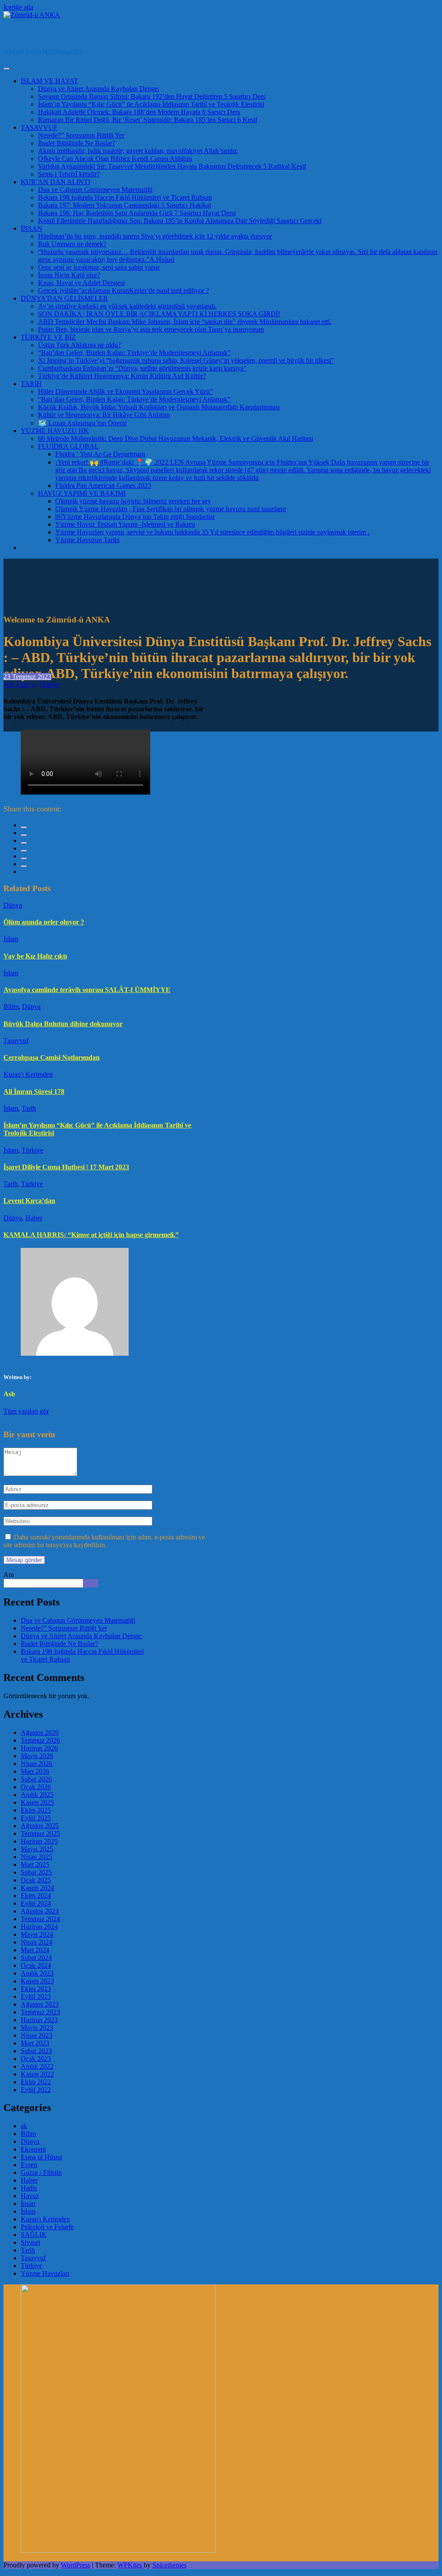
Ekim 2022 (36, 2082)
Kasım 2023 (37, 1981)
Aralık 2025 (37, 1795)
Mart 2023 (35, 2043)
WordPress (76, 2565)
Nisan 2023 (36, 2035)
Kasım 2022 (37, 2074)
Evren (29, 2165)
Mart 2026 (35, 1771)
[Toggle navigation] (6, 69)
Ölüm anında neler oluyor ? (44, 922)
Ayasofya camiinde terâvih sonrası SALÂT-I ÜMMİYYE (87, 990)
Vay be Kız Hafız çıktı (35, 956)
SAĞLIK (34, 2235)
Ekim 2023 (36, 1989)
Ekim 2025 (36, 1810)
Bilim (11, 1007)
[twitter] (24, 835)
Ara (9, 1575)
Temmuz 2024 (40, 1919)
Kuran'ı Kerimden (28, 1074)
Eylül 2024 (36, 1903)
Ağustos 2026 (40, 1733)
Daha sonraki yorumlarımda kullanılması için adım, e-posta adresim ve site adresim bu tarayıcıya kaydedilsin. (104, 1541)
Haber (34, 1218)
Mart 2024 (35, 1950)
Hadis (29, 2188)
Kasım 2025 (37, 1802)
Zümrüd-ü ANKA (43, 33)
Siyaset (30, 2242)
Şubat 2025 (36, 1872)
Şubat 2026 (36, 1779)
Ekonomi (33, 2149)
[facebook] (24, 827)
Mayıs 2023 (37, 2028)
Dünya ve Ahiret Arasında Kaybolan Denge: (81, 1636)
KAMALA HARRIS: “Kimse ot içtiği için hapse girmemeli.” (91, 1235)
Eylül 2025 (36, 1818)
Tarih (29, 1108)
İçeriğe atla (18, 7)
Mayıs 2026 (37, 1756)
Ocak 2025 (36, 1880)
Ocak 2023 (36, 2059)
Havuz (30, 2196)
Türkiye (49, 684)
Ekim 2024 (36, 1896)
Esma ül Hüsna (41, 2157)
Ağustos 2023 (40, 2004)
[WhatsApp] (24, 866)
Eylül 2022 (36, 2090)
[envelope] (24, 851)
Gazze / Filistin (41, 2172)
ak (24, 2126)
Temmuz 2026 (40, 1740)
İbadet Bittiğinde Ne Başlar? (59, 1644)
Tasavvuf (16, 1041)
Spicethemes (169, 2565)
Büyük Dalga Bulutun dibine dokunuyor (63, 1024)
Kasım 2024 (37, 1888)
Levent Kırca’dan (29, 1201)
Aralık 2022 (37, 2066)
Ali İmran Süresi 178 (34, 1092)
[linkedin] (24, 843)
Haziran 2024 (39, 1927)
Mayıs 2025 (37, 1849)
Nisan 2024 (36, 1942)
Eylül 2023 (36, 1996)
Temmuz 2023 (40, 2012)
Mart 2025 (35, 1864)
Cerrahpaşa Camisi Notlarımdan (52, 1057)
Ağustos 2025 (40, 1826)
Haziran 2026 (39, 1748)
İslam (11, 939)
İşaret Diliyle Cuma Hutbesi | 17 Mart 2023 (66, 1167)
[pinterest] (24, 858)
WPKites (131, 2565)
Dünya (26, 684)
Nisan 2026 (36, 1764)
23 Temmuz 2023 (27, 677)
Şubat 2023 (36, 2051)
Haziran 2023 (39, 2020)
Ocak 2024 (36, 1965)
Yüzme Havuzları (45, 2273)
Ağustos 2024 (40, 1911)
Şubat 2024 (36, 1958)
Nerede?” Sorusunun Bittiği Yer (64, 1628)
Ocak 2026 (36, 1787)
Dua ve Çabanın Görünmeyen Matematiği (78, 1620)
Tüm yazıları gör (26, 1411)
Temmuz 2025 (40, 1833)
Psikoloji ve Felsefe (47, 2227)
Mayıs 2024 (37, 1934)
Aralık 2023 (37, 1973)
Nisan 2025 (36, 1857)
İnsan (28, 2204)
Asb (9, 684)
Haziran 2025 (39, 1841)
